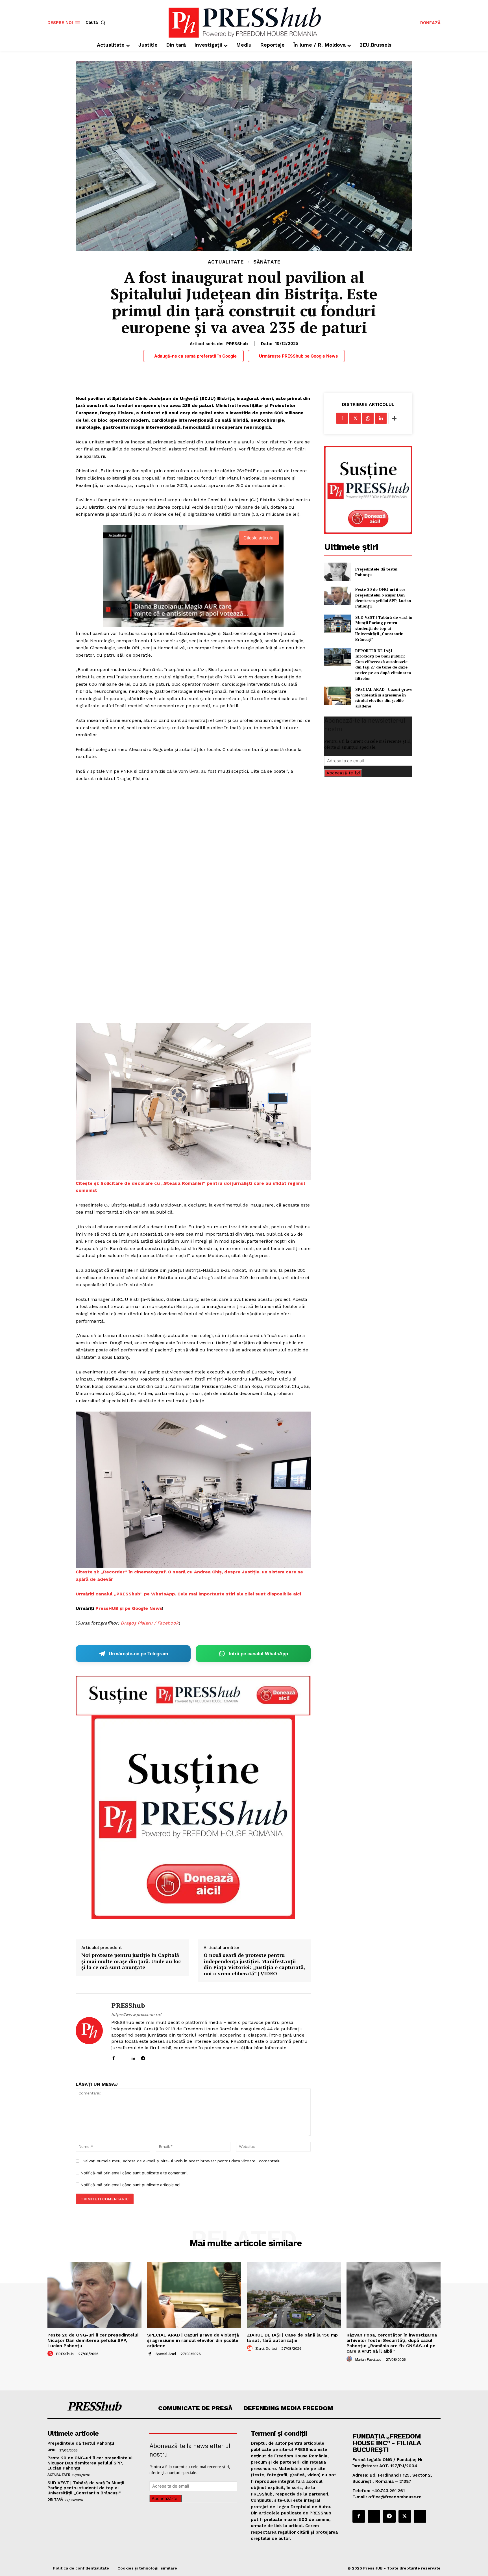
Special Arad (166, 2354)
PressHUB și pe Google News (129, 1608)
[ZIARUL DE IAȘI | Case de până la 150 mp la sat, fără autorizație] (294, 2295)
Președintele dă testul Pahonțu (81, 2443)
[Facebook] (113, 2057)
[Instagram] (123, 2057)
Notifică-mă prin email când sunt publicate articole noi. (131, 2185)
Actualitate (226, 262)
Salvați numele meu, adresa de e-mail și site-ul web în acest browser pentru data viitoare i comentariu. (182, 2161)
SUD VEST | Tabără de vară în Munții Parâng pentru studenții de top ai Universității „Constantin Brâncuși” (384, 628)
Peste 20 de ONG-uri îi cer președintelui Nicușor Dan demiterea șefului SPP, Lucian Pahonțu (383, 598)
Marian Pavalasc (368, 2360)
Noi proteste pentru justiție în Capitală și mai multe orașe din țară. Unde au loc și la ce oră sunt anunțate (131, 1961)
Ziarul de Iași (266, 2349)
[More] (394, 418)
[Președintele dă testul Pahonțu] (337, 572)
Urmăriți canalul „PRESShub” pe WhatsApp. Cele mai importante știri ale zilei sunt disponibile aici (188, 1594)
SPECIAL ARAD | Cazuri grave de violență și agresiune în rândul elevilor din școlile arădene (384, 698)
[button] (97, 22)
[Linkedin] (133, 2057)
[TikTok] (153, 2057)
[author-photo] (51, 2354)
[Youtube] (163, 2057)
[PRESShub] (89, 2031)
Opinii (52, 2450)
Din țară (55, 2499)
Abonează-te (340, 773)
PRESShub (237, 344)
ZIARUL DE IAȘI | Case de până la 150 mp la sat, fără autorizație (292, 2338)
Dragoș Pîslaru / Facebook (150, 1623)
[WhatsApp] (368, 418)
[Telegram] (143, 2057)
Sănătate (267, 262)
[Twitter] (355, 418)
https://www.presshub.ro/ (136, 2015)
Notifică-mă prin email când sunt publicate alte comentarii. (134, 2173)
